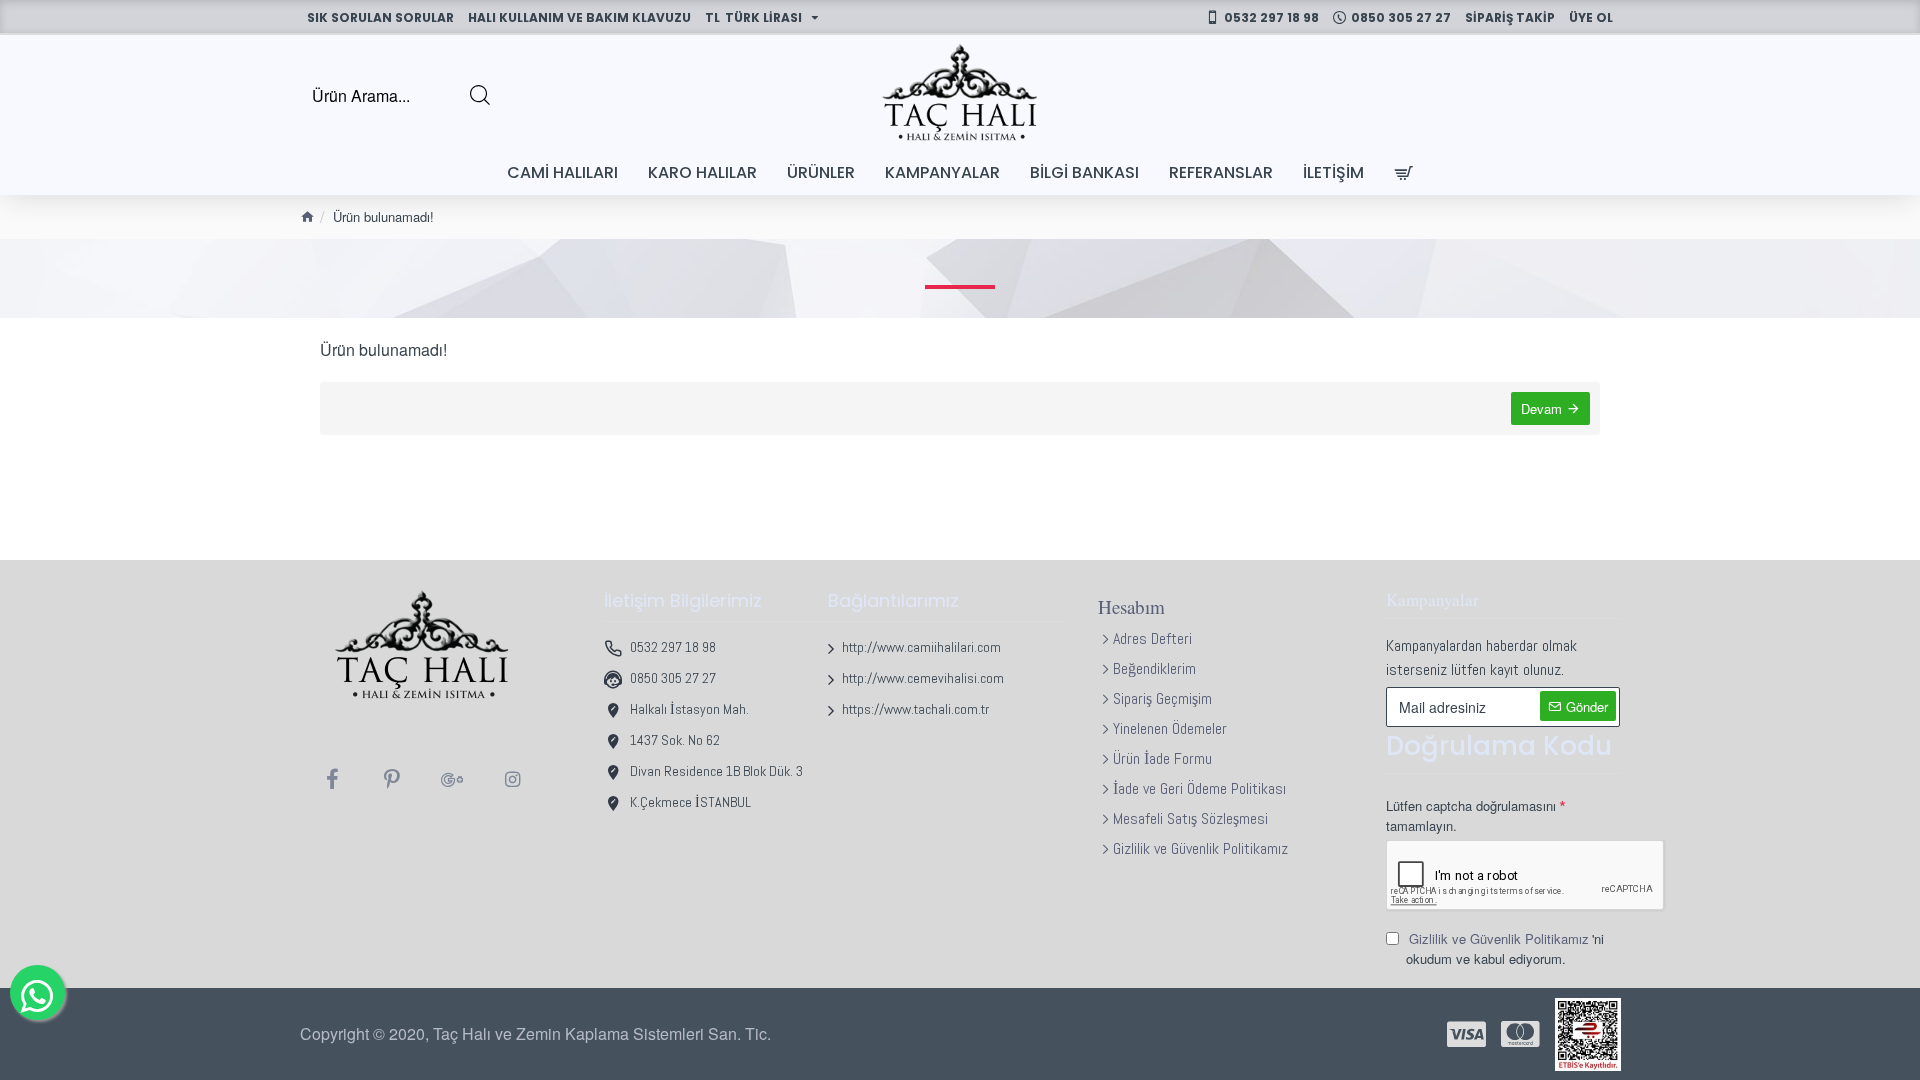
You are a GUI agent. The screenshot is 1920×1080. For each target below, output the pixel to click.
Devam (1541, 408)
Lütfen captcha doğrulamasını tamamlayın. (1471, 815)
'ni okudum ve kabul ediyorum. (1505, 948)
